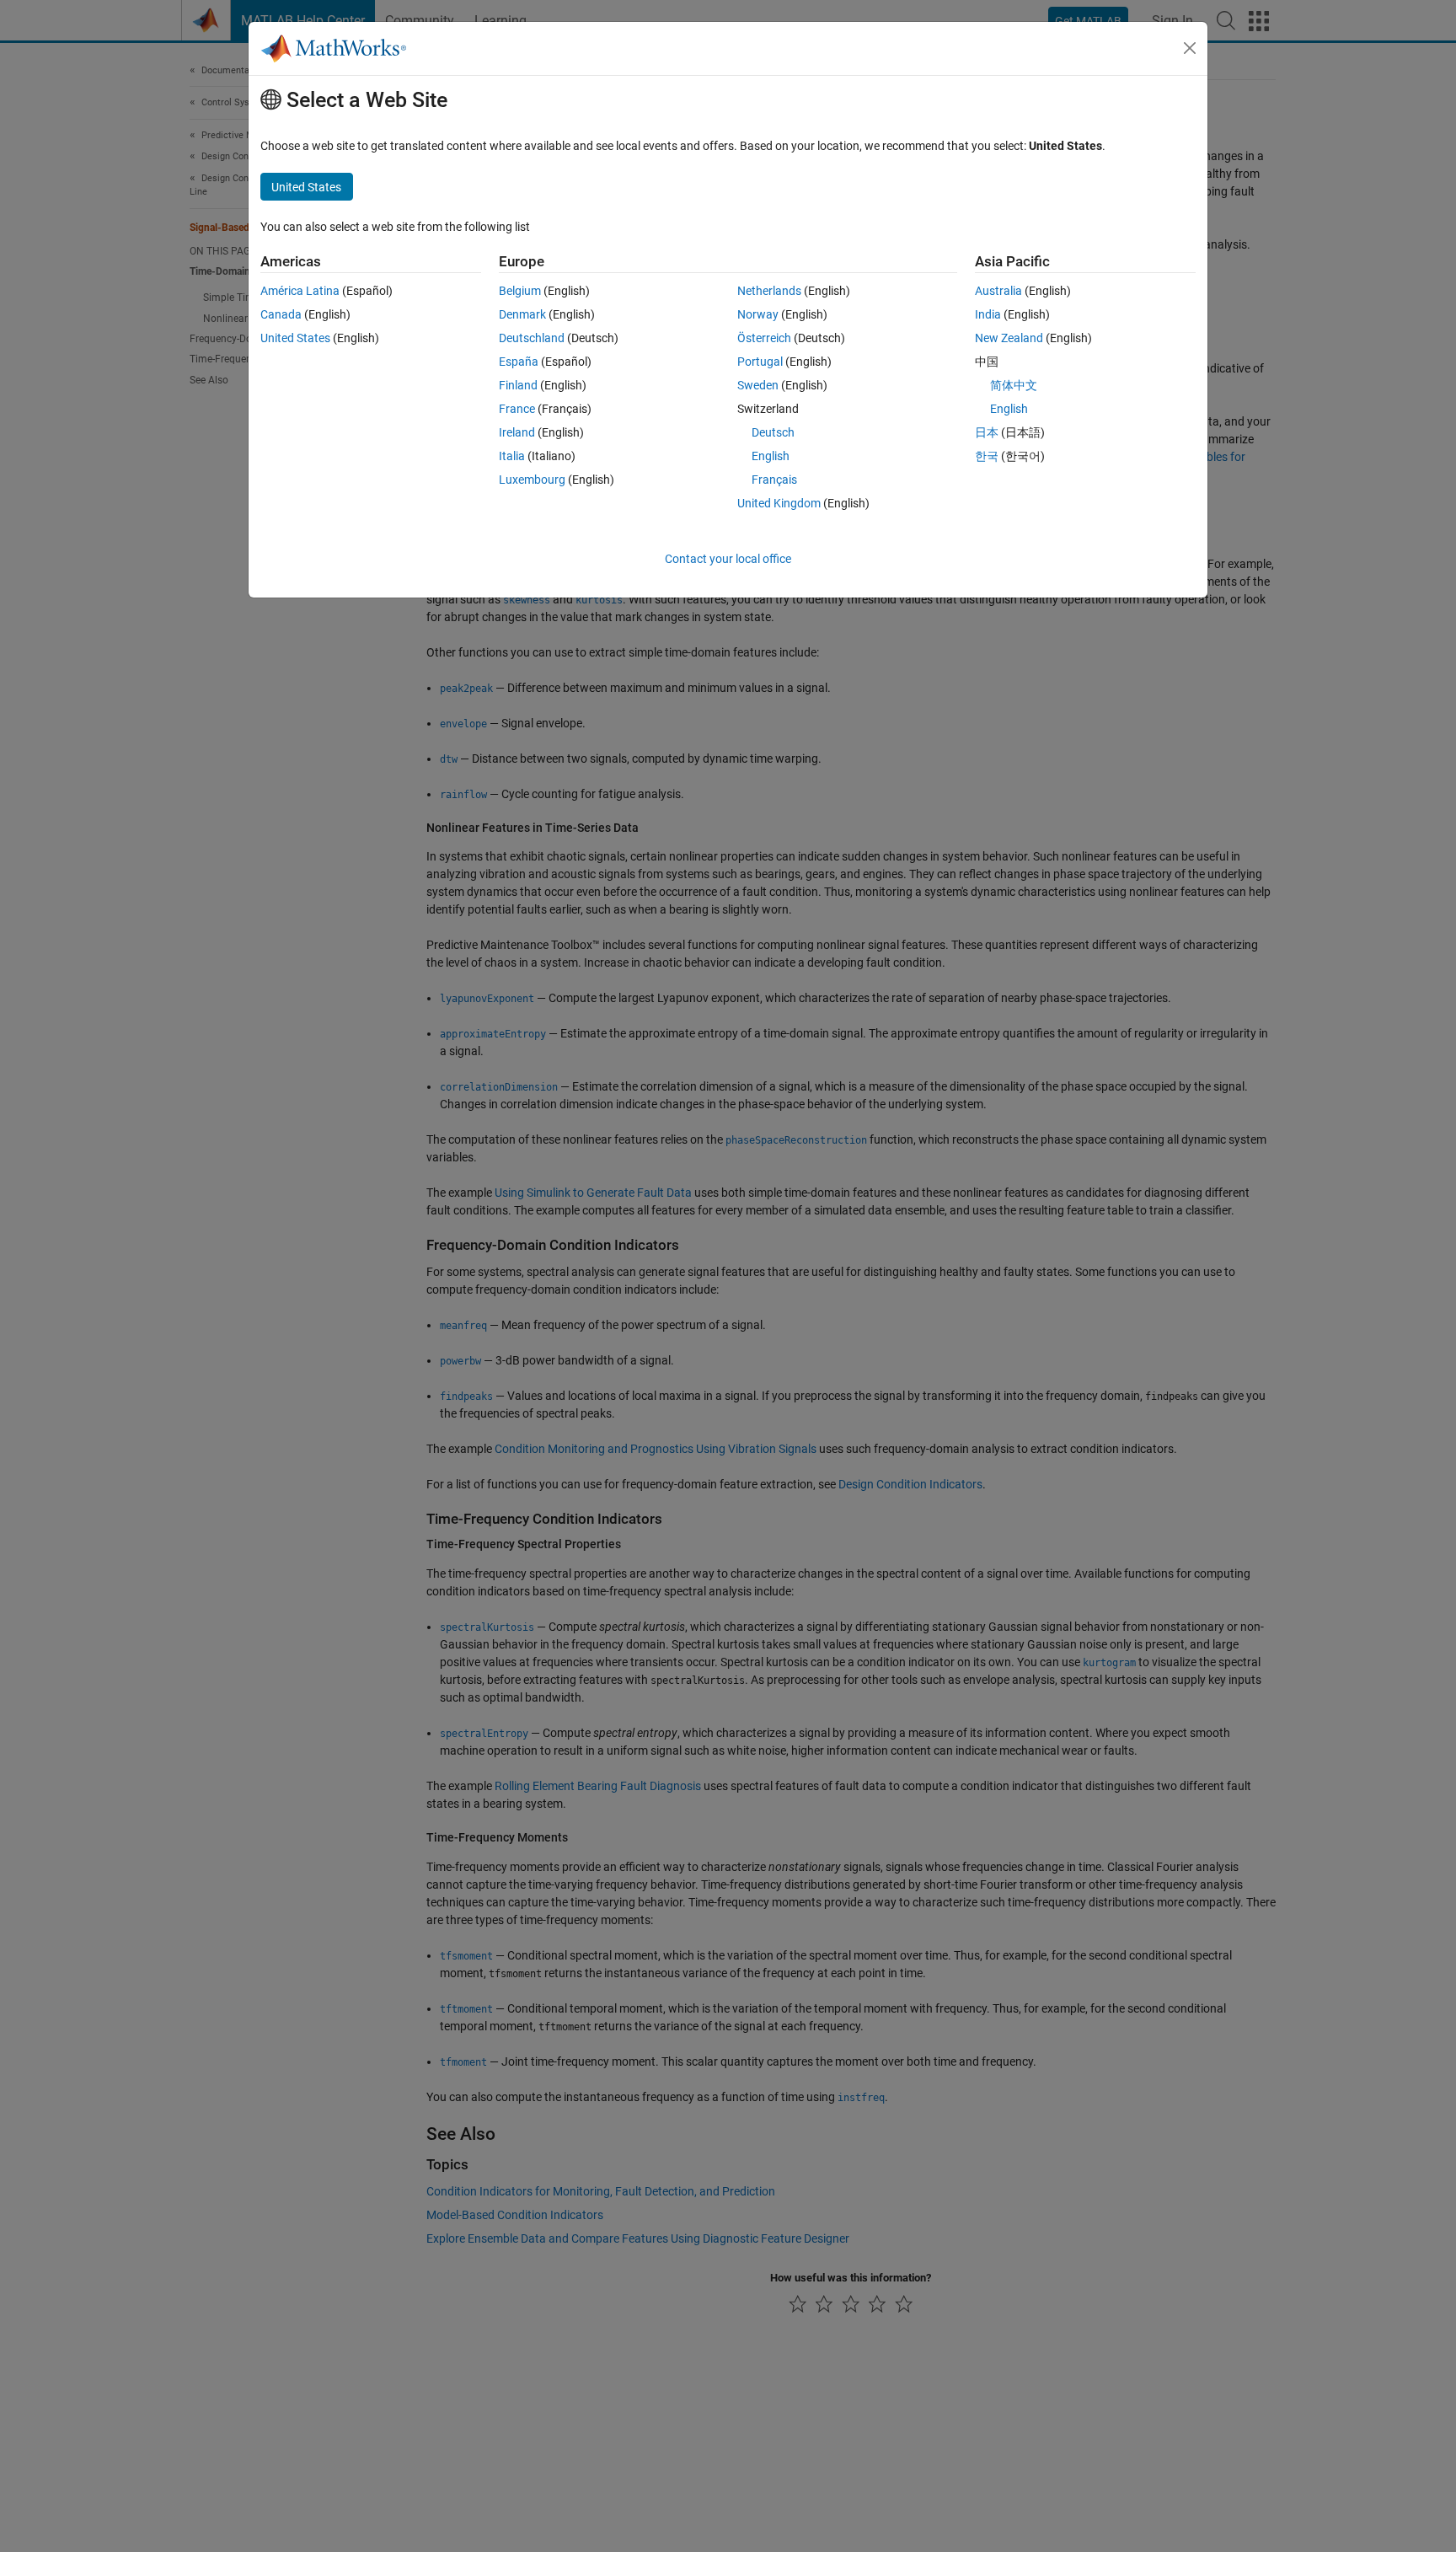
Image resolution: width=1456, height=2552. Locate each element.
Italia (512, 456)
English (771, 456)
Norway (758, 314)
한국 (987, 456)
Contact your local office (728, 559)
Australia (998, 291)
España (519, 362)
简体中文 (1014, 385)
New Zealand (1009, 338)
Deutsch (773, 432)
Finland (518, 385)
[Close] (1190, 48)
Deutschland (532, 338)
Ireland (517, 432)
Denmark (522, 314)
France (517, 409)
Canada (281, 314)
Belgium (520, 291)
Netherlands (769, 291)
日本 (987, 432)
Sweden (758, 385)
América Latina (300, 291)
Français (774, 480)
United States (295, 338)
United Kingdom (779, 503)
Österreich (764, 338)
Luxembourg (532, 480)
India (988, 314)
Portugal (760, 362)
